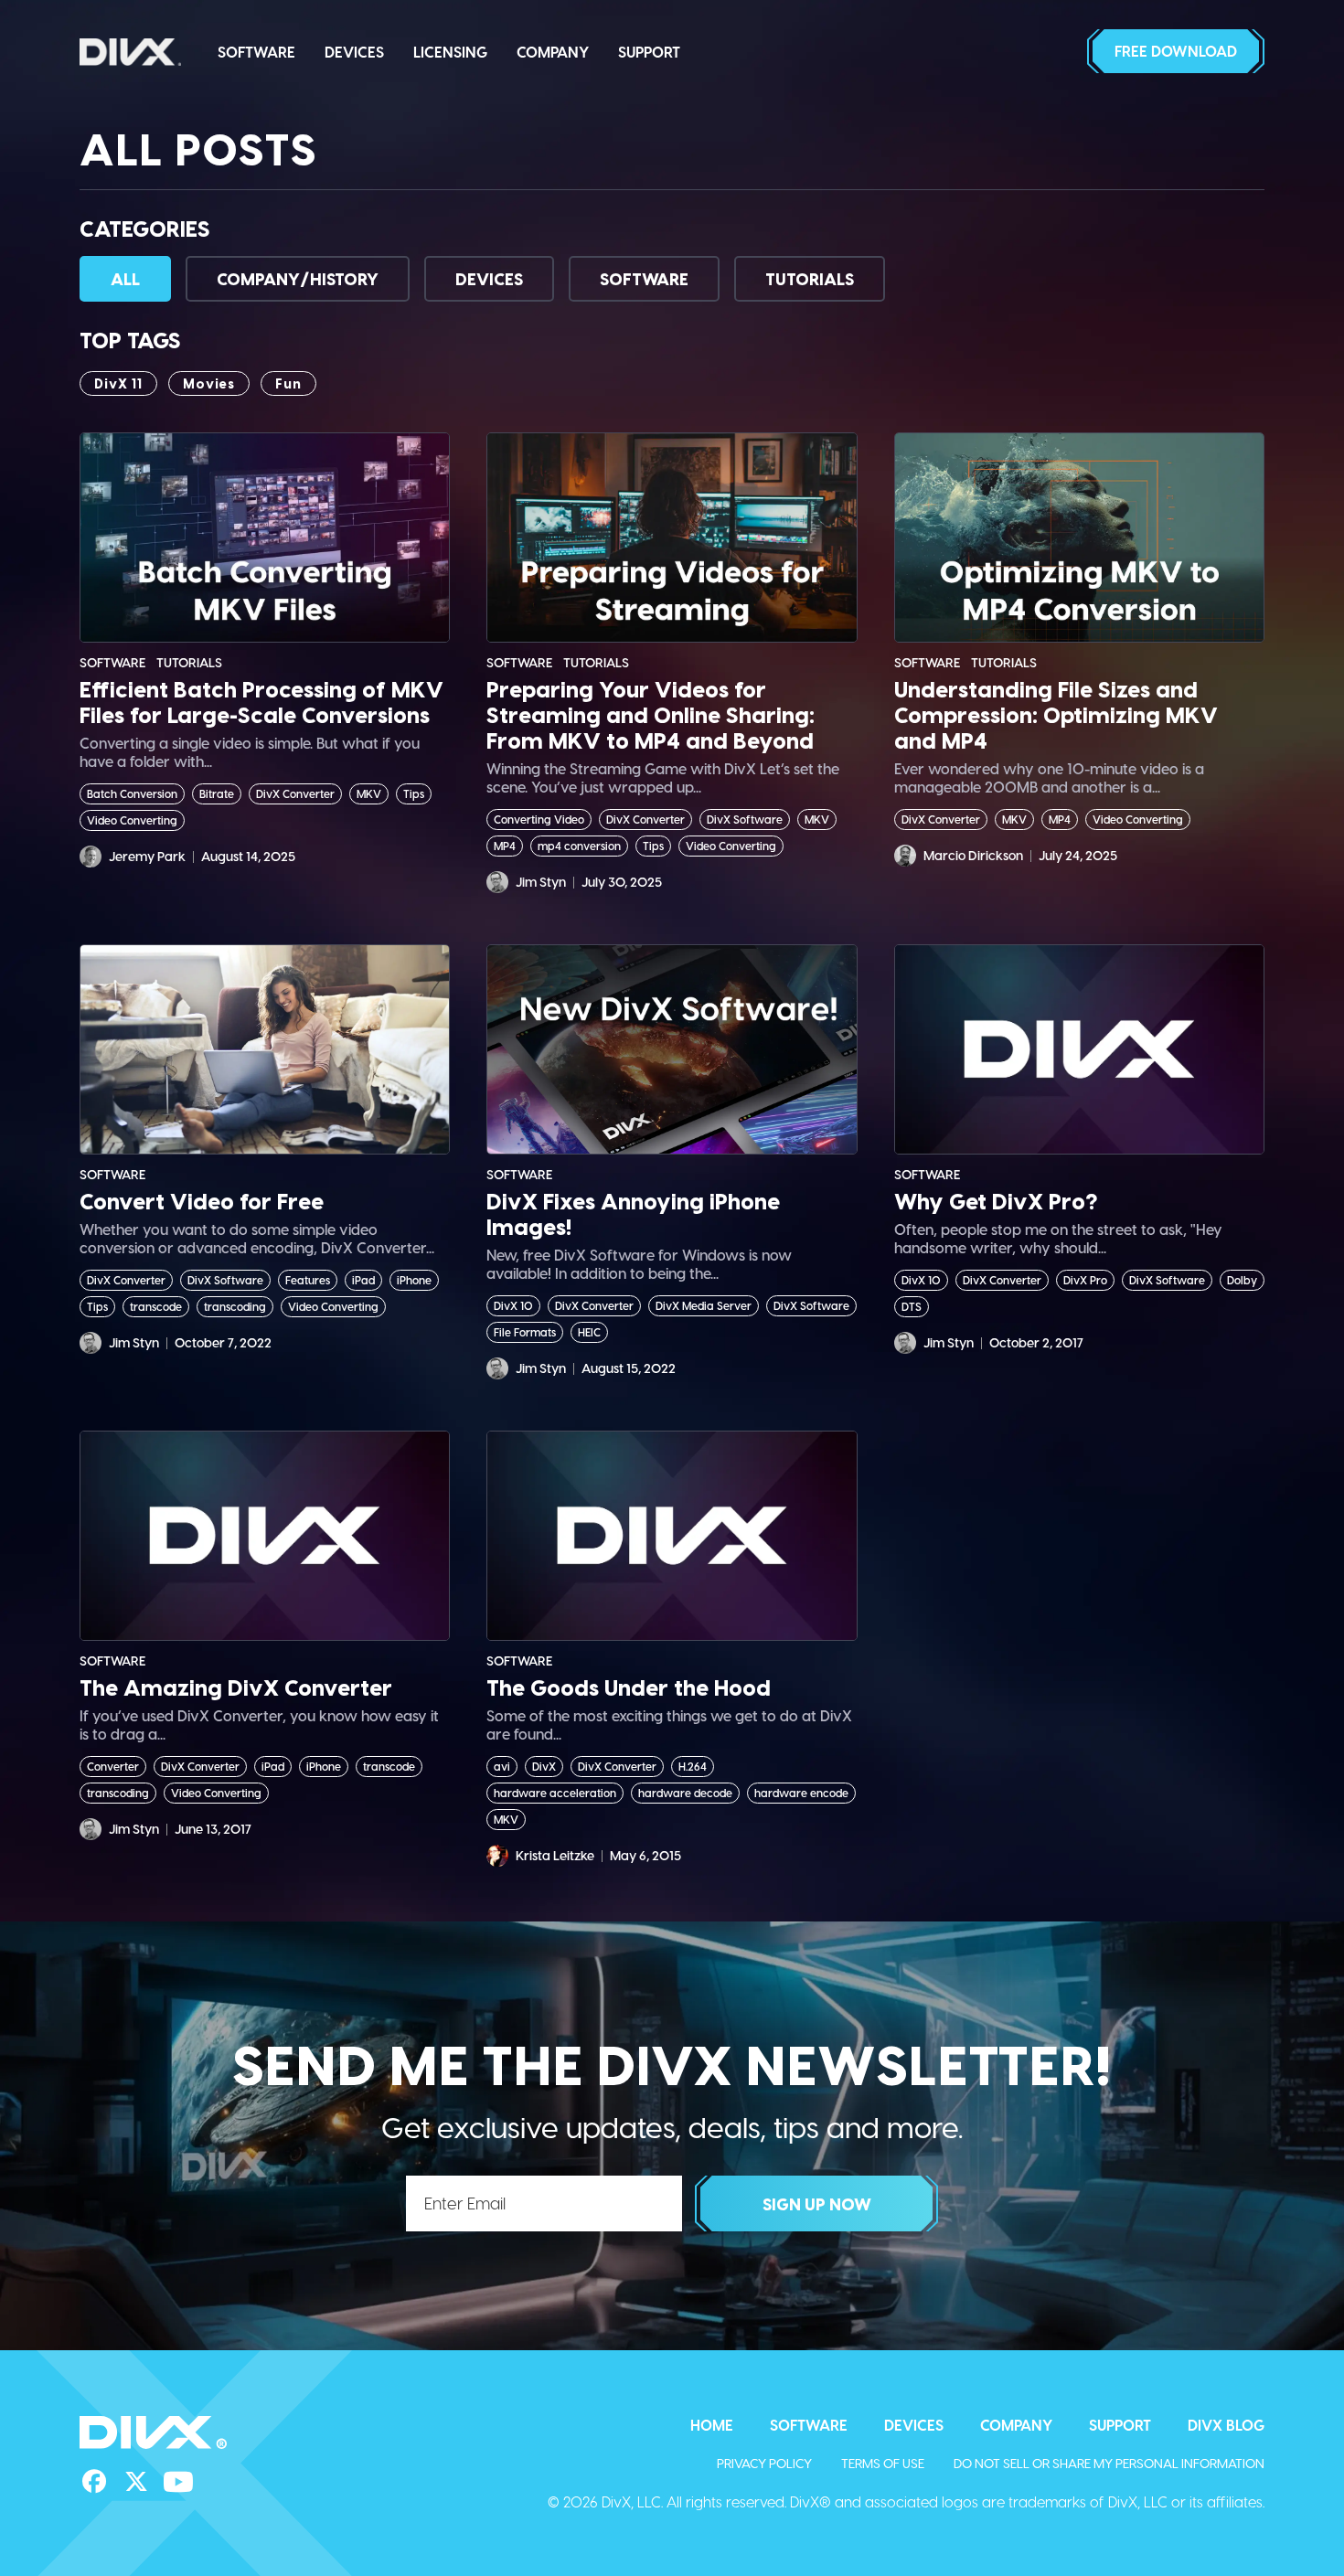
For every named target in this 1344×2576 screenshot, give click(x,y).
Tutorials (810, 278)
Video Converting (132, 820)
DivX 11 (118, 383)
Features (308, 1280)
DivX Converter (295, 793)
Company (553, 52)
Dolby (1242, 1280)
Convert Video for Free (202, 1201)
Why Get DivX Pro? (996, 1201)
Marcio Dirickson (973, 855)
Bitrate (217, 793)
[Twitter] (136, 2482)
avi (502, 1766)
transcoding (235, 1306)
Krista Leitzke (555, 1855)
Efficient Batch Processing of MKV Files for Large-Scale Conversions (261, 702)
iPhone (414, 1280)
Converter (113, 1766)
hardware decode (685, 1793)
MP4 (505, 846)
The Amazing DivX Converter (236, 1687)
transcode (156, 1306)
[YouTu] (178, 2482)
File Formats (525, 1332)
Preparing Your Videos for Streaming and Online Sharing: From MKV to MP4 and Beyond (651, 715)
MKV (369, 793)
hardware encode (801, 1793)
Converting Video (539, 819)
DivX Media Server (704, 1305)
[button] (1176, 51)
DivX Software (745, 819)
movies (209, 383)
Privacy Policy (764, 2463)
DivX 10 (513, 1305)
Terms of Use (883, 2463)
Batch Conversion (132, 793)
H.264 (693, 1766)
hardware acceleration (555, 1793)
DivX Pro (1085, 1280)
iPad (363, 1280)
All (125, 278)
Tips (414, 793)
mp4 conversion (579, 846)
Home (712, 2425)
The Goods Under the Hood (629, 1687)
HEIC (589, 1332)
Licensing (450, 52)
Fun (288, 383)
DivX (544, 1766)
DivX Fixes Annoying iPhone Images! (633, 1214)
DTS (912, 1306)
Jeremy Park (147, 856)
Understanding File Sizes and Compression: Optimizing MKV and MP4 (1056, 715)
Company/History (298, 278)
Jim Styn (541, 882)
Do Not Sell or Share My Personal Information (1109, 2463)
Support (649, 52)
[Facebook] (94, 2482)
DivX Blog (1226, 2425)
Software (256, 52)
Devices (354, 52)
